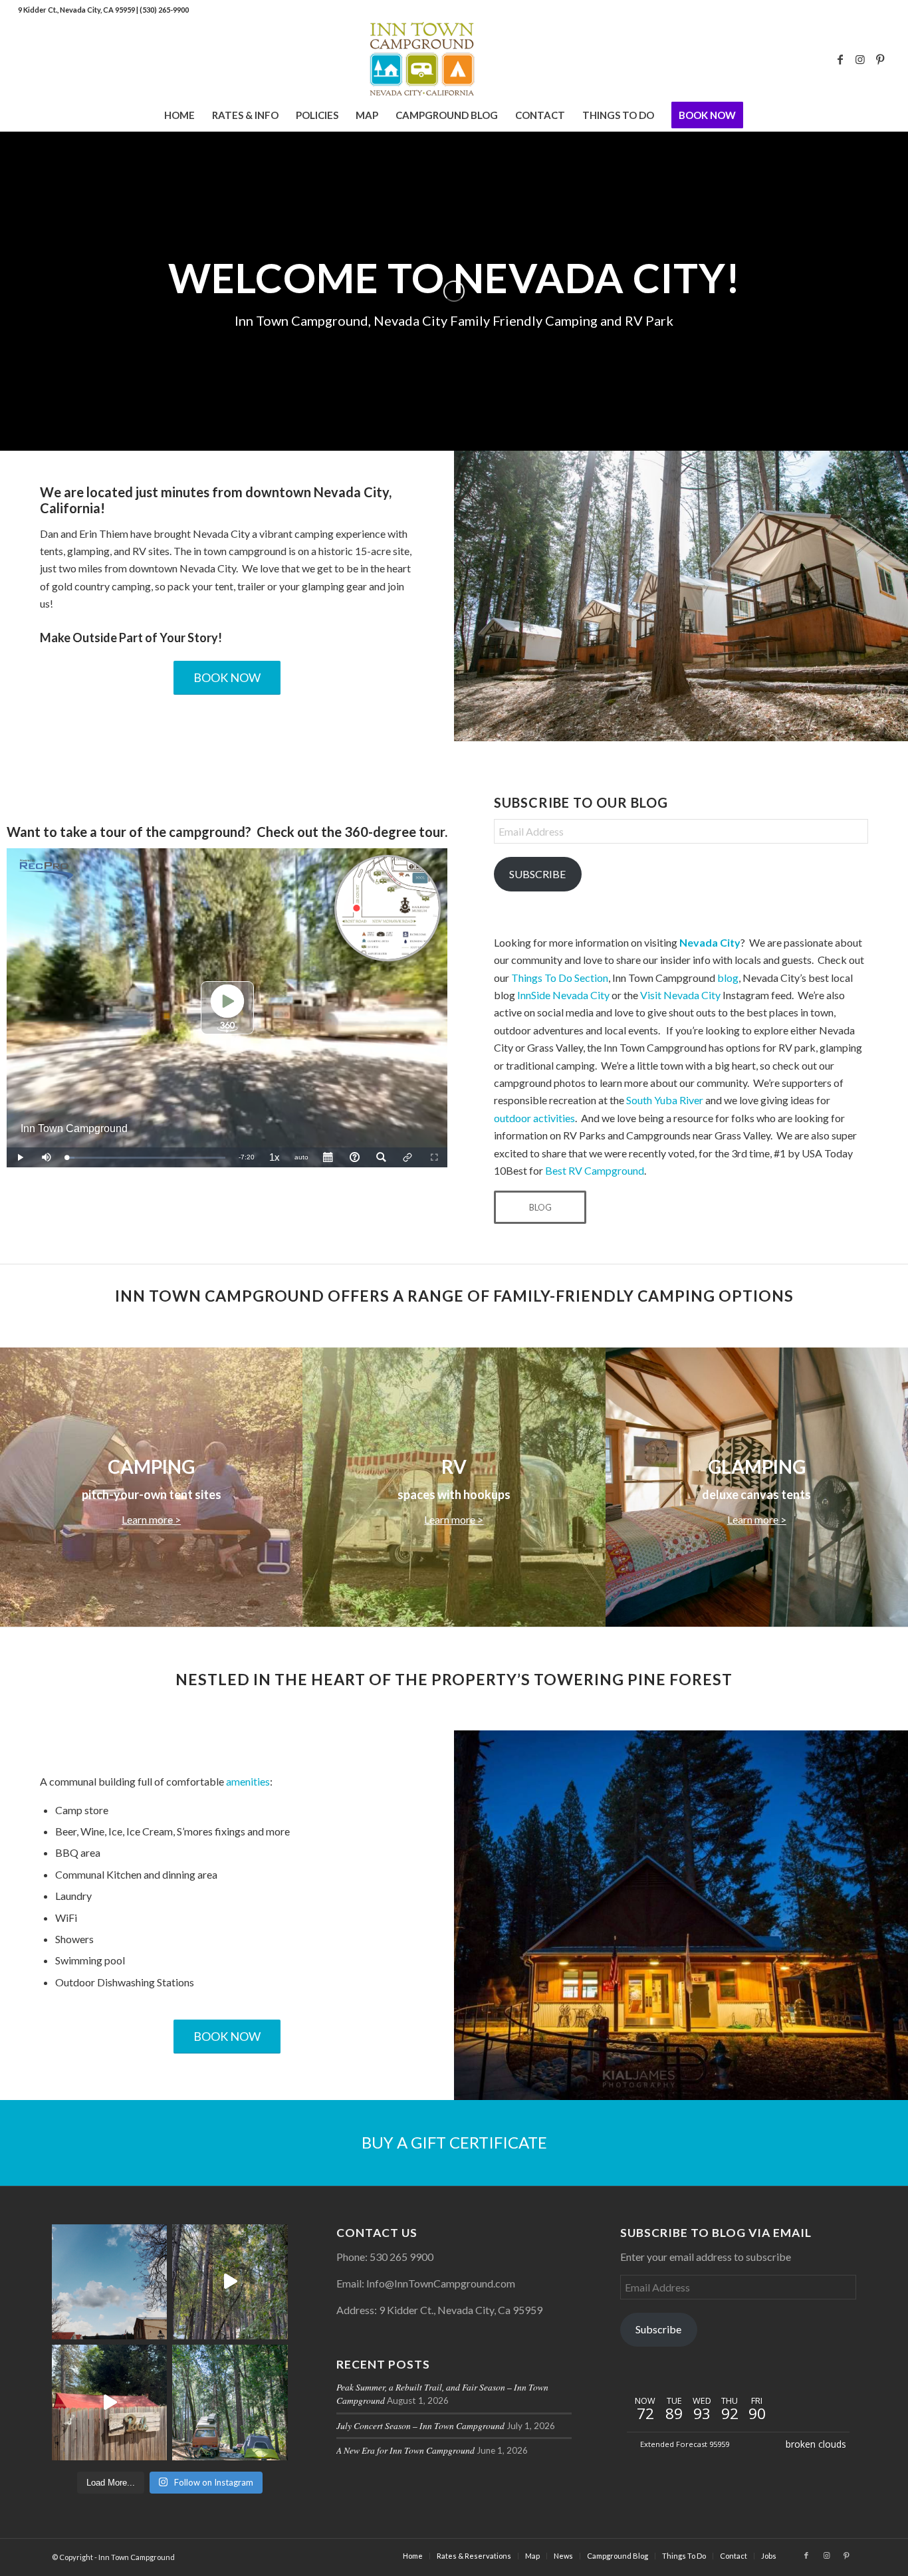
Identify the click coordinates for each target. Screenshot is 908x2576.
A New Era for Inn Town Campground (405, 2450)
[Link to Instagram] (860, 59)
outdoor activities (534, 1118)
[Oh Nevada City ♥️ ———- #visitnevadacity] (109, 2282)
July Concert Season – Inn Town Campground (420, 2425)
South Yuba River (665, 1100)
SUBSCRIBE (537, 874)
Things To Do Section (560, 978)
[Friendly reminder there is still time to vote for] (230, 2402)
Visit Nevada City (680, 995)
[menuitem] (179, 115)
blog (728, 978)
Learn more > (151, 1519)
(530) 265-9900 (164, 10)
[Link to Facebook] (840, 59)
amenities (248, 1781)
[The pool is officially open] (109, 2402)
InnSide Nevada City (563, 995)
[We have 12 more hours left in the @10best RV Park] (230, 2282)
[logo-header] (454, 59)
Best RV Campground (595, 1170)
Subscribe (658, 2329)
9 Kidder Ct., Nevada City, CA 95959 (77, 10)
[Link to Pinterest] (880, 59)
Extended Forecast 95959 (685, 2444)
